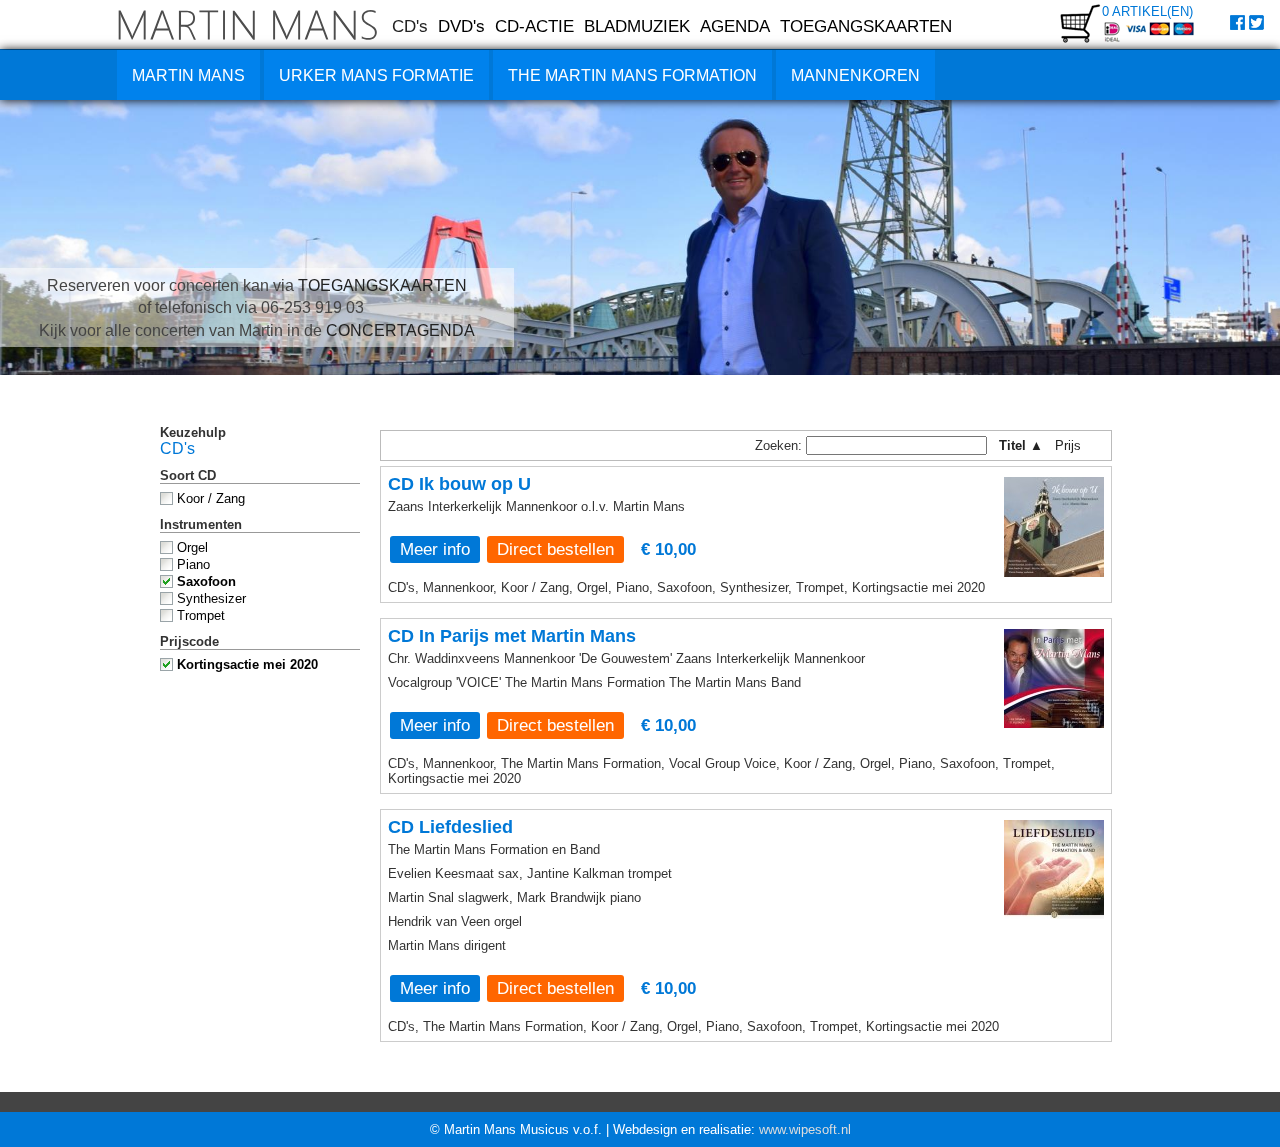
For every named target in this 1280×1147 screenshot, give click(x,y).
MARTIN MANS (188, 75)
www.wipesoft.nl (805, 1129)
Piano (193, 564)
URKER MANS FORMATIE (376, 75)
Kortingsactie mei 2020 (247, 664)
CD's (410, 26)
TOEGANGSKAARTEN (866, 26)
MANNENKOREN (855, 75)
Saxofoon (206, 581)
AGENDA (735, 26)
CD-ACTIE (534, 26)
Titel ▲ (1021, 445)
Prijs (1074, 445)
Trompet (201, 615)
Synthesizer (211, 598)
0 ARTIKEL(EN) (1147, 11)
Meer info (435, 549)
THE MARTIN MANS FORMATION (632, 75)
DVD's (461, 26)
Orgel (192, 547)
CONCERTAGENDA (400, 330)
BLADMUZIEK (637, 26)
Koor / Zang (211, 498)
